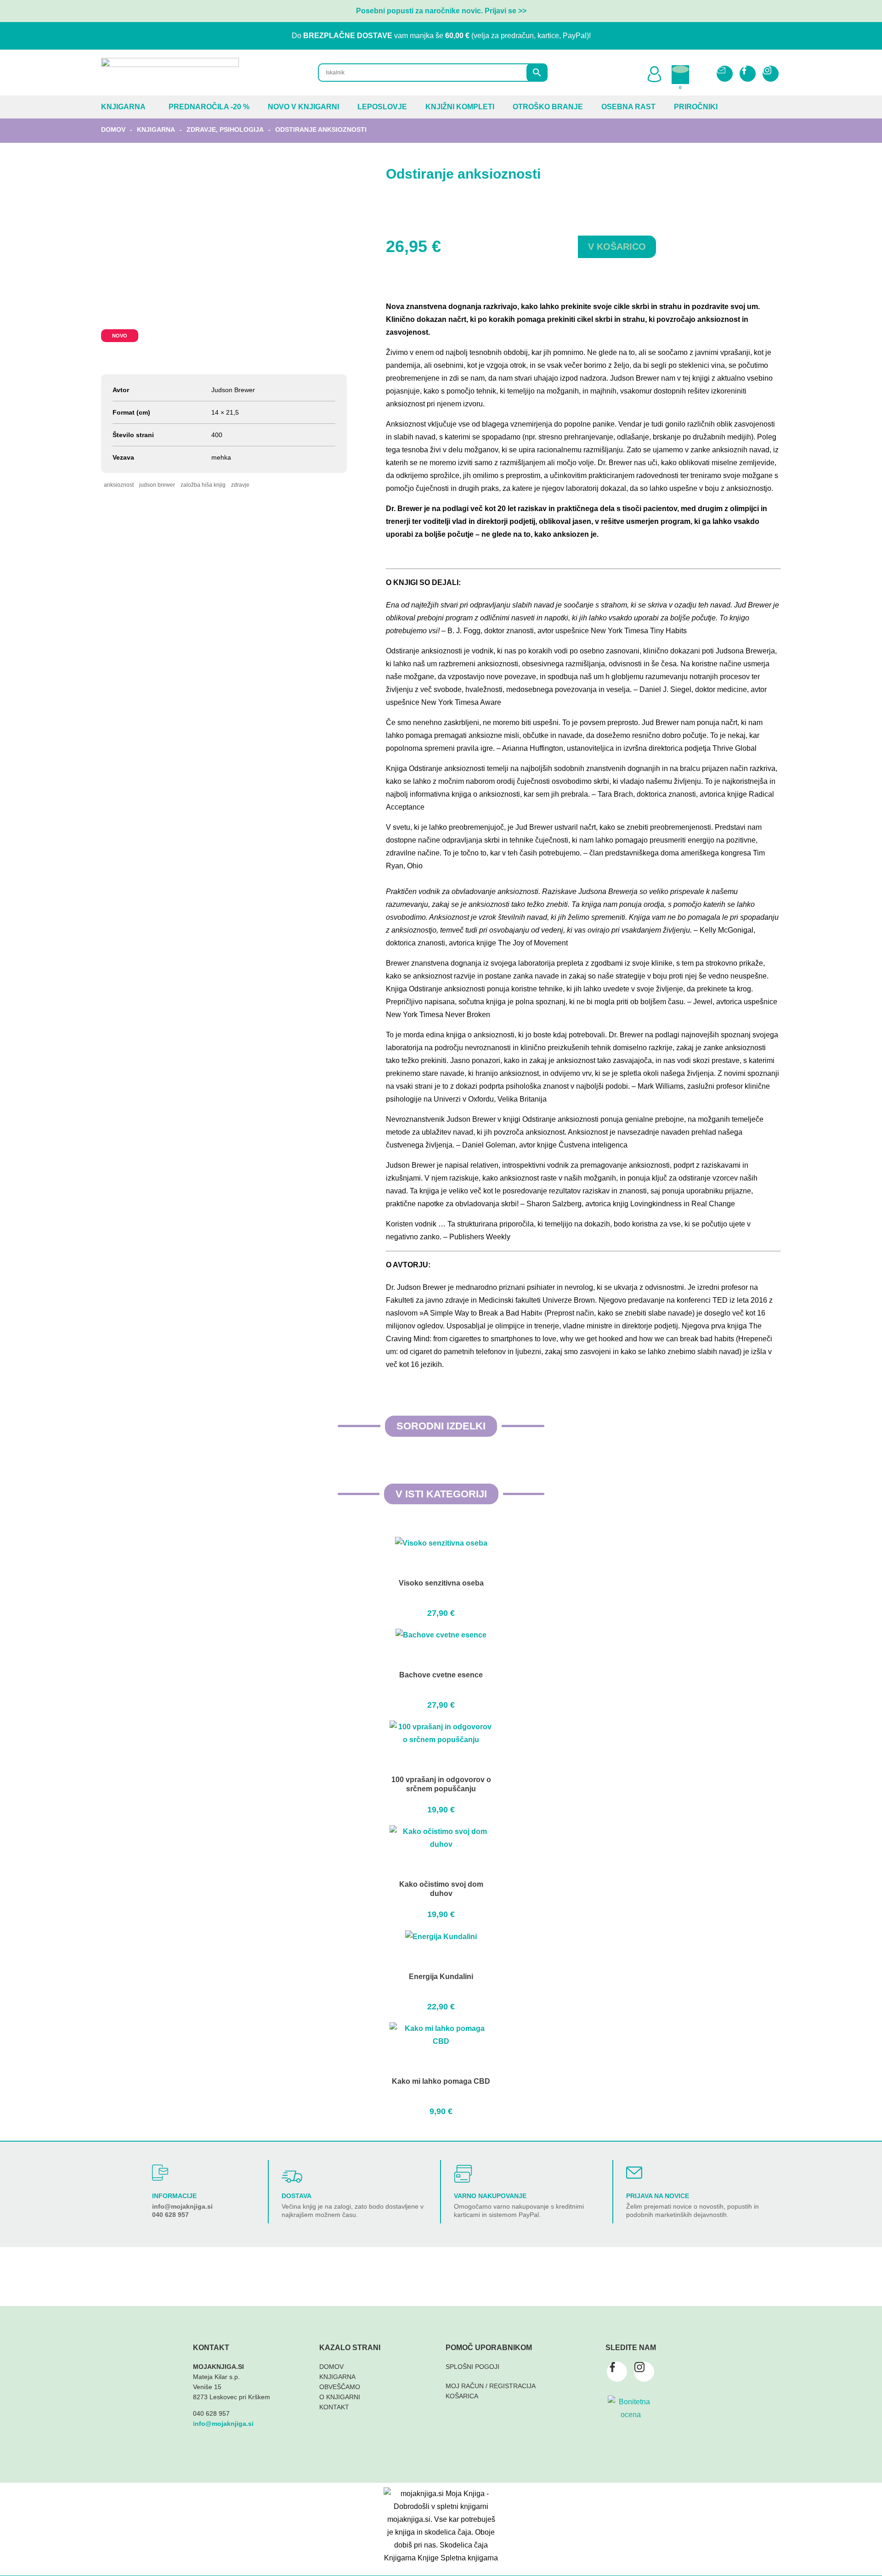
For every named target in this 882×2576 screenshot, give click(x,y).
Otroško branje (548, 107)
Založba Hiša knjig (203, 485)
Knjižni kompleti (460, 107)
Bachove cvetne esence (441, 1675)
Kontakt (334, 2407)
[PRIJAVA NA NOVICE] (634, 2173)
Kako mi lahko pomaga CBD (441, 2081)
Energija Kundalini (441, 1977)
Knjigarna (123, 107)
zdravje (240, 485)
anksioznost (119, 485)
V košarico (617, 247)
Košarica (462, 2396)
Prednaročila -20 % (209, 107)
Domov (113, 129)
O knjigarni (340, 2397)
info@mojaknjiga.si (182, 2206)
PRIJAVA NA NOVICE (658, 2196)
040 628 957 (170, 2215)
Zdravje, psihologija (225, 129)
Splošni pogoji (472, 2367)
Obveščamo (340, 2387)
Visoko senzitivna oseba (441, 1583)
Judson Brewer (157, 485)
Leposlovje (382, 107)
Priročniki (696, 107)
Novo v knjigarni (303, 107)
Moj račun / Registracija (491, 2386)
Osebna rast (628, 107)
